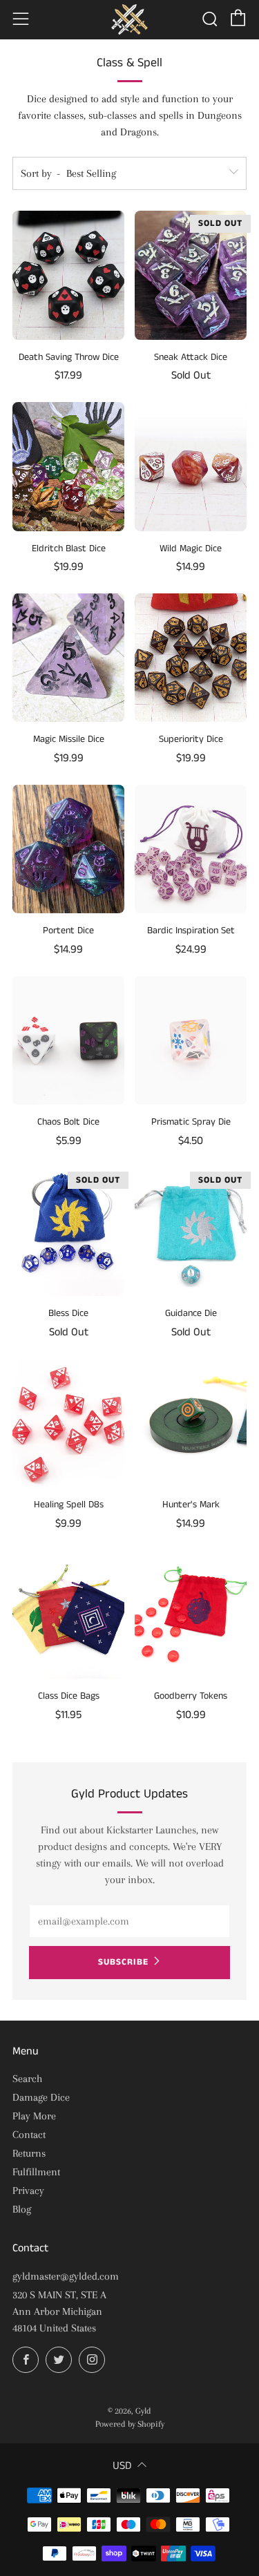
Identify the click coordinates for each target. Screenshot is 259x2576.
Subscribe (123, 1962)
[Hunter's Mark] (191, 1423)
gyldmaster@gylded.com (66, 2276)
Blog (22, 2209)
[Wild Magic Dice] (191, 466)
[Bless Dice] (68, 1232)
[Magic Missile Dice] (68, 658)
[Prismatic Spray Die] (191, 1040)
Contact (29, 2135)
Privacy (28, 2191)
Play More (34, 2116)
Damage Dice (41, 2097)
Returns (29, 2153)
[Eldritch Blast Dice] (68, 466)
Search (27, 2079)
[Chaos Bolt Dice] (68, 1040)
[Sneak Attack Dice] (191, 275)
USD (122, 2466)
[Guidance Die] (191, 1232)
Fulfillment (36, 2172)
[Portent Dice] (68, 849)
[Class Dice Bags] (68, 1614)
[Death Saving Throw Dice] (68, 275)
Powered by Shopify (130, 2424)
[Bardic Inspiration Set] (191, 849)
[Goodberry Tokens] (191, 1614)
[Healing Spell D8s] (68, 1423)
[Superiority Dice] (191, 658)
